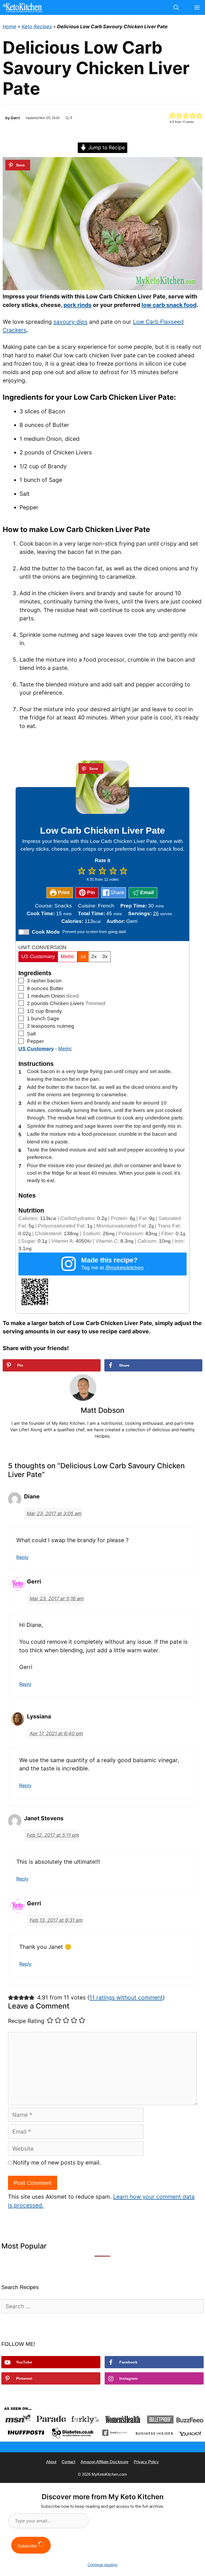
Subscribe (28, 2546)
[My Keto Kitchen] (22, 7)
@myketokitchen (124, 1268)
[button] (173, 115)
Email (146, 892)
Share (117, 892)
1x (83, 956)
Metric (68, 956)
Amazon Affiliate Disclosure (105, 2462)
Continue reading (102, 2565)
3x (105, 956)
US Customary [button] (36, 1049)
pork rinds (78, 305)
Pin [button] (90, 892)
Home (9, 27)
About (51, 2462)
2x (94, 956)
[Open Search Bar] (176, 7)
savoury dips (70, 322)
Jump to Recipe (106, 148)
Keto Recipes (37, 27)
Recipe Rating (26, 2021)
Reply (22, 1557)
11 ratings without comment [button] (126, 1997)
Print (63, 892)
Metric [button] (65, 1049)
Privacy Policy (146, 2462)
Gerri (15, 118)
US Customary (38, 956)
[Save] (18, 165)
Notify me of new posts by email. (57, 2163)
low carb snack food (169, 305)
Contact (68, 2462)
